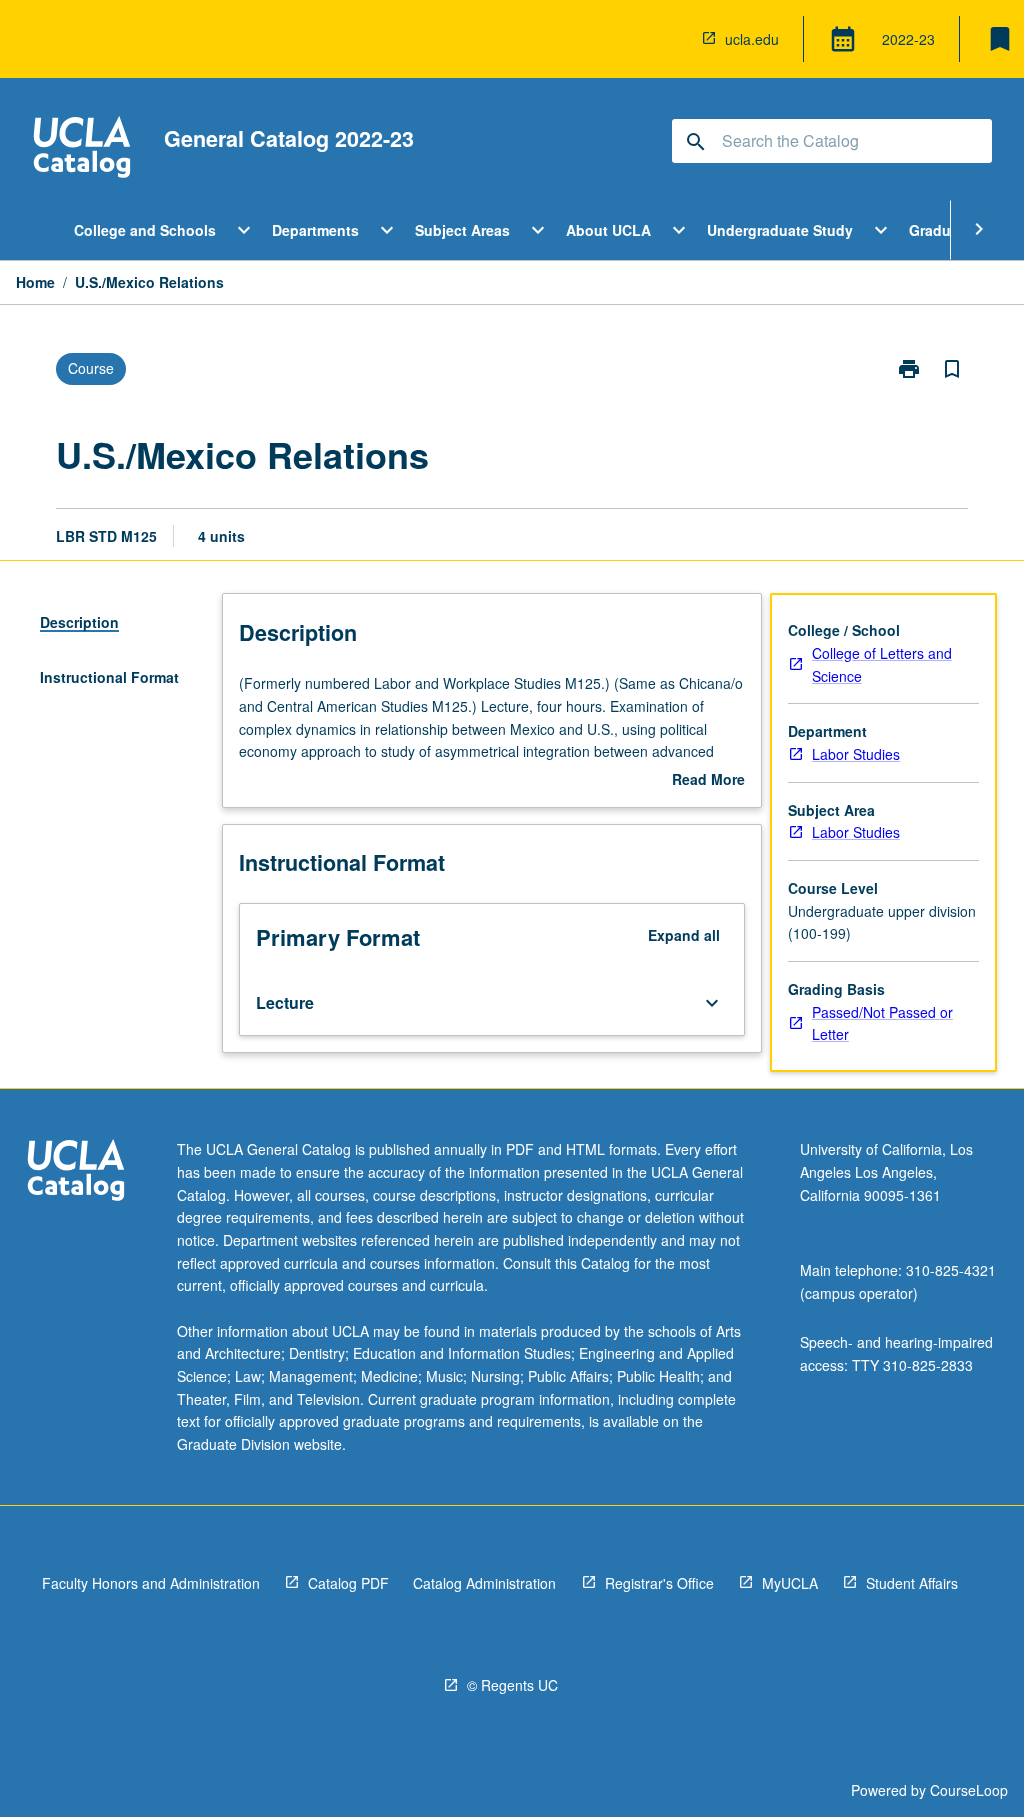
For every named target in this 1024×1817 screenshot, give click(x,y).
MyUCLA (790, 1583)
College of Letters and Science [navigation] (882, 664)
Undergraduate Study (780, 230)
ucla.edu (752, 39)
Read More (708, 780)
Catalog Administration (484, 1583)
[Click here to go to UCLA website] (76, 1172)
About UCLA (608, 230)
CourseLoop (969, 1790)
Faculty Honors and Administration (151, 1583)
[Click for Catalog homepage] (82, 149)
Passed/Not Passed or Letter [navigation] (882, 1023)
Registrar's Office (659, 1583)
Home (35, 282)
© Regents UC (512, 1685)
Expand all (684, 935)
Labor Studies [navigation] (856, 754)
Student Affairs (912, 1583)
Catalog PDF (348, 1583)
